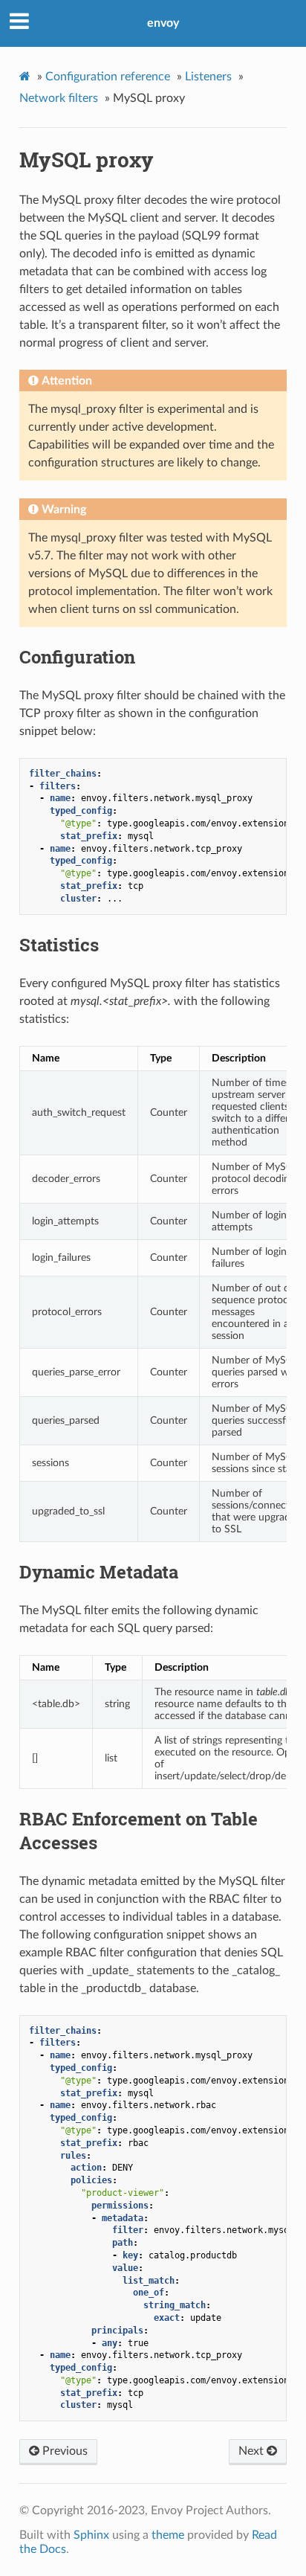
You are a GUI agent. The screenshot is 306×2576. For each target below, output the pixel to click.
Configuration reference (108, 77)
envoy (163, 23)
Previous (64, 2451)
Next (253, 2451)
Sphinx (91, 2535)
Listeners (208, 77)
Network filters (59, 98)
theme (168, 2535)
